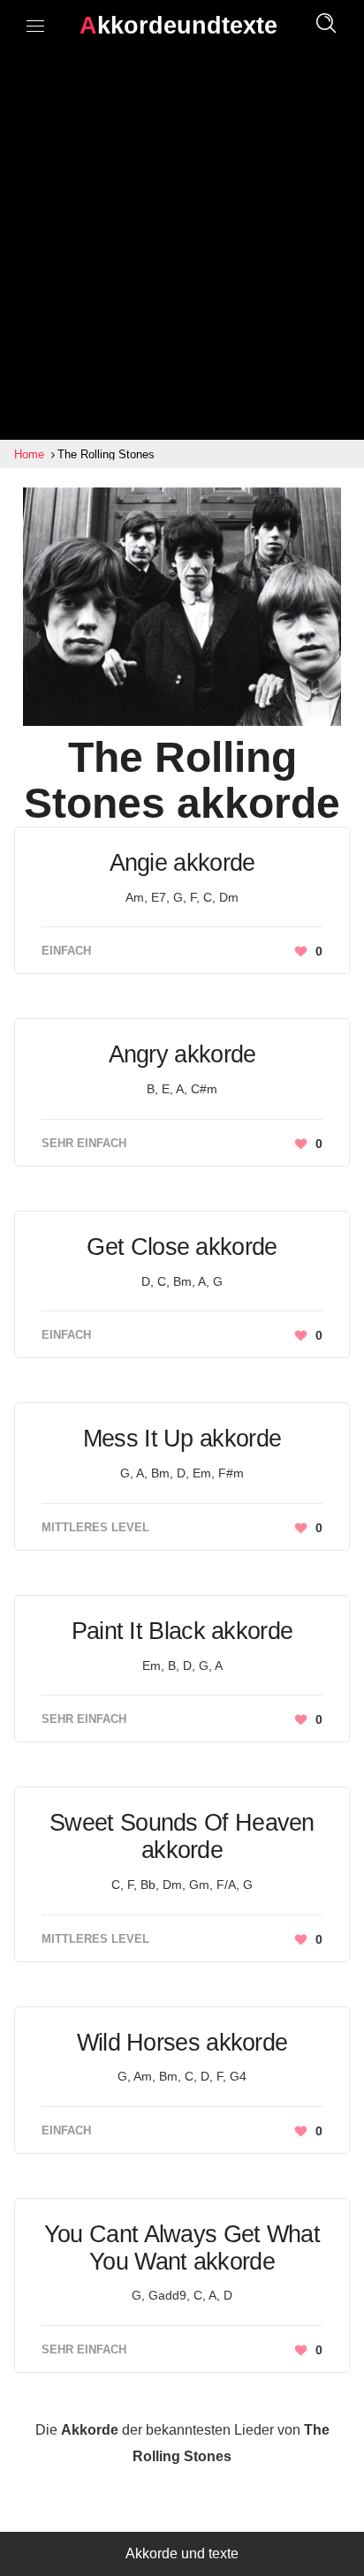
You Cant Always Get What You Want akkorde (182, 2248)
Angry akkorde (182, 1054)
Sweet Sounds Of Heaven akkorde (182, 1836)
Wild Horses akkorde (182, 2043)
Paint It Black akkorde (182, 1631)
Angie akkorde (182, 863)
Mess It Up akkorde (182, 1439)
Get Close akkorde (182, 1247)
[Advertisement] (182, 249)
